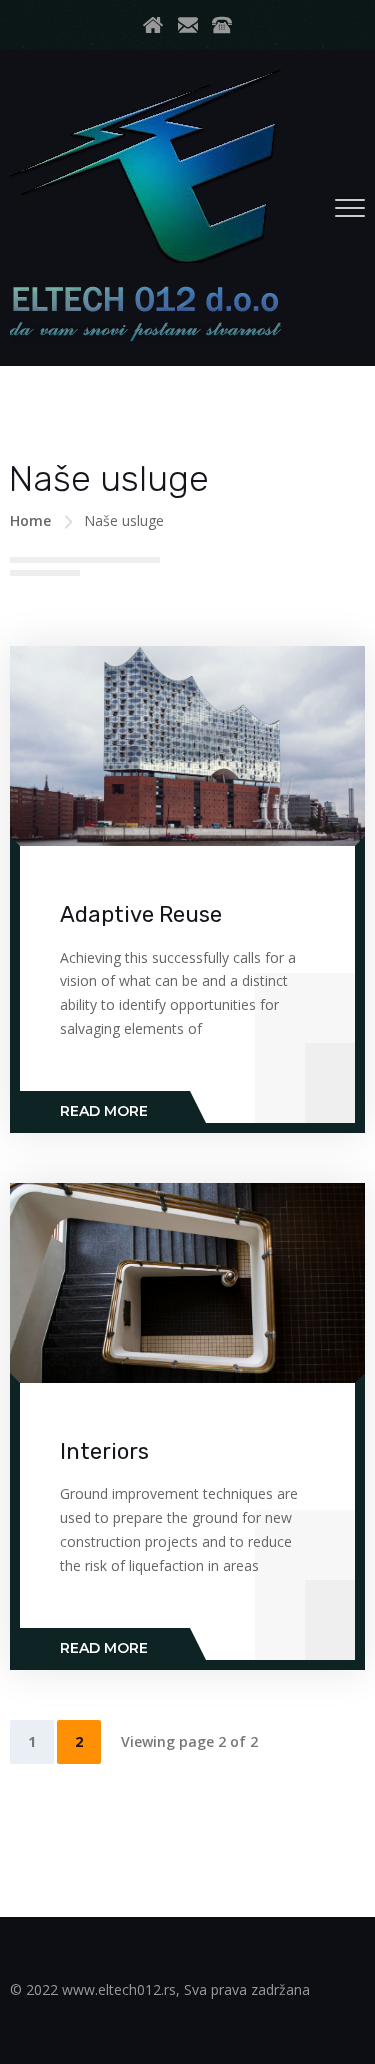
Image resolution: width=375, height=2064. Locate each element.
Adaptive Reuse (141, 914)
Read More (104, 1111)
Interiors (104, 1451)
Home (30, 520)
